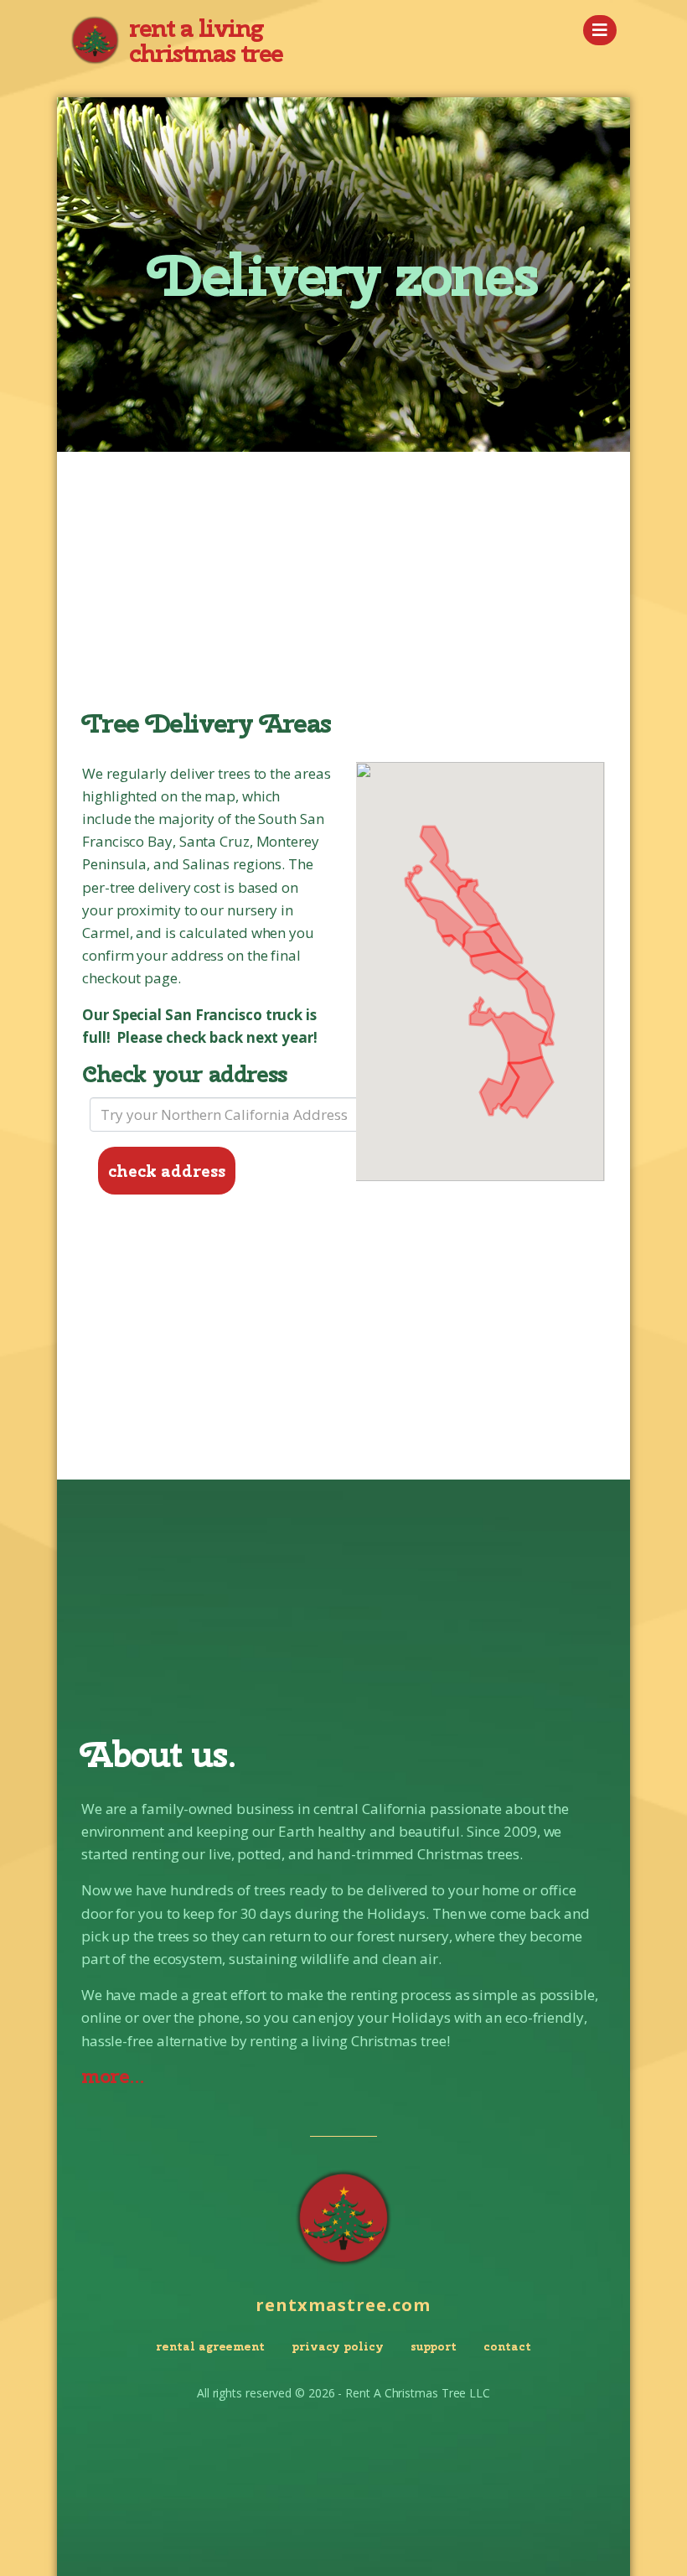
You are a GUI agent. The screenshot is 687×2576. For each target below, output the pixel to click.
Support (434, 2346)
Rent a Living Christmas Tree (206, 40)
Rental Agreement (210, 2346)
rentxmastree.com (343, 2305)
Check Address (167, 1171)
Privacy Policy (338, 2346)
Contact (507, 2346)
